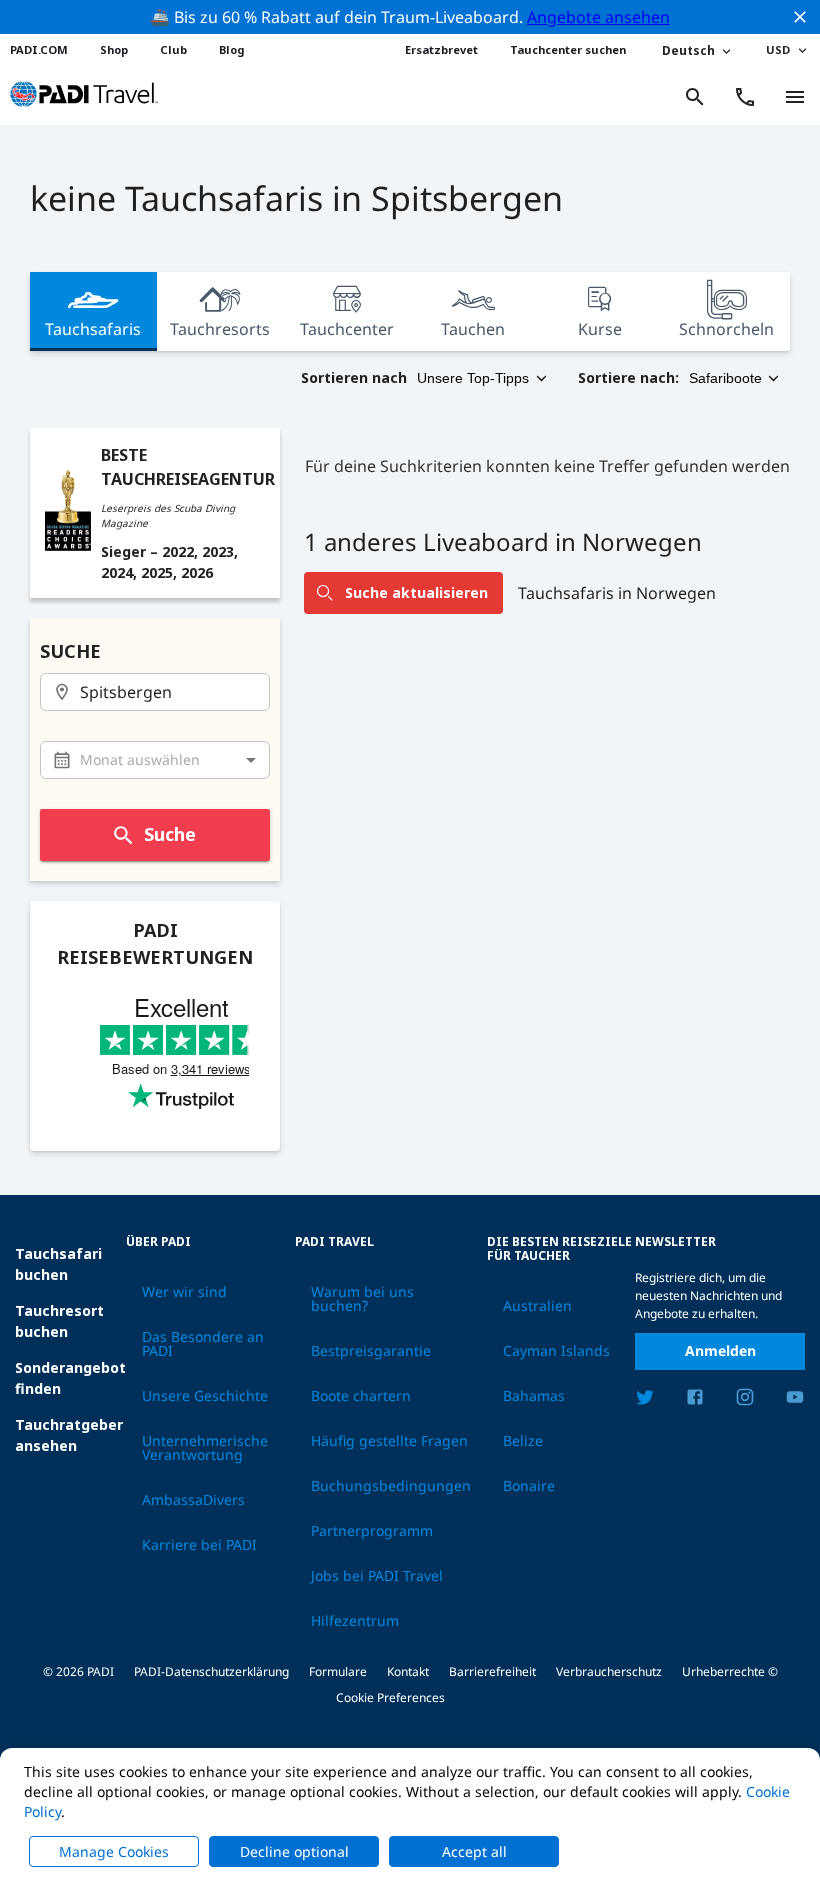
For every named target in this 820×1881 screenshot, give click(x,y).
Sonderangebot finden (70, 1378)
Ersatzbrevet (441, 49)
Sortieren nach (354, 377)
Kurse (600, 329)
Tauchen (473, 329)
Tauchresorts (220, 329)
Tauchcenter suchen (568, 49)
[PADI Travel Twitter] (645, 1400)
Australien (537, 1306)
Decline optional (294, 1851)
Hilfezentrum (355, 1621)
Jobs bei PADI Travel (377, 1576)
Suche (170, 834)
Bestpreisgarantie (371, 1351)
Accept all (474, 1851)
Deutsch (688, 50)
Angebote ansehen (598, 17)
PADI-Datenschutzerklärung (211, 1671)
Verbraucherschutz (609, 1671)
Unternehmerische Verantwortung (205, 1448)
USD (778, 49)
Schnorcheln (726, 329)
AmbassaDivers (193, 1500)
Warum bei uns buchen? (362, 1299)
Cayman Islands (556, 1351)
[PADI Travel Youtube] (795, 1400)
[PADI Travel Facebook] (695, 1400)
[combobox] (155, 692)
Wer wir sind (184, 1292)
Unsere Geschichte (205, 1396)
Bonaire (529, 1486)
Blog (231, 49)
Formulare (338, 1671)
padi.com (39, 49)
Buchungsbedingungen (391, 1486)
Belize (523, 1441)
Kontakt (408, 1671)
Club (173, 49)
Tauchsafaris (93, 329)
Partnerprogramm (372, 1531)
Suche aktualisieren (416, 592)
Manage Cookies (114, 1851)
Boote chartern (361, 1396)
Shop (114, 49)
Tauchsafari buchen (58, 1264)
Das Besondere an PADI (203, 1344)
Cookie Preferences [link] (390, 1697)
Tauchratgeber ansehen (69, 1435)
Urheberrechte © (730, 1671)
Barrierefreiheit (492, 1671)
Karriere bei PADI (199, 1545)
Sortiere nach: (628, 377)
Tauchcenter (347, 329)
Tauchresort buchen (59, 1321)
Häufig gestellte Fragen (389, 1441)
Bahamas (534, 1396)
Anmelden (720, 1350)
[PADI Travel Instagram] (745, 1400)
